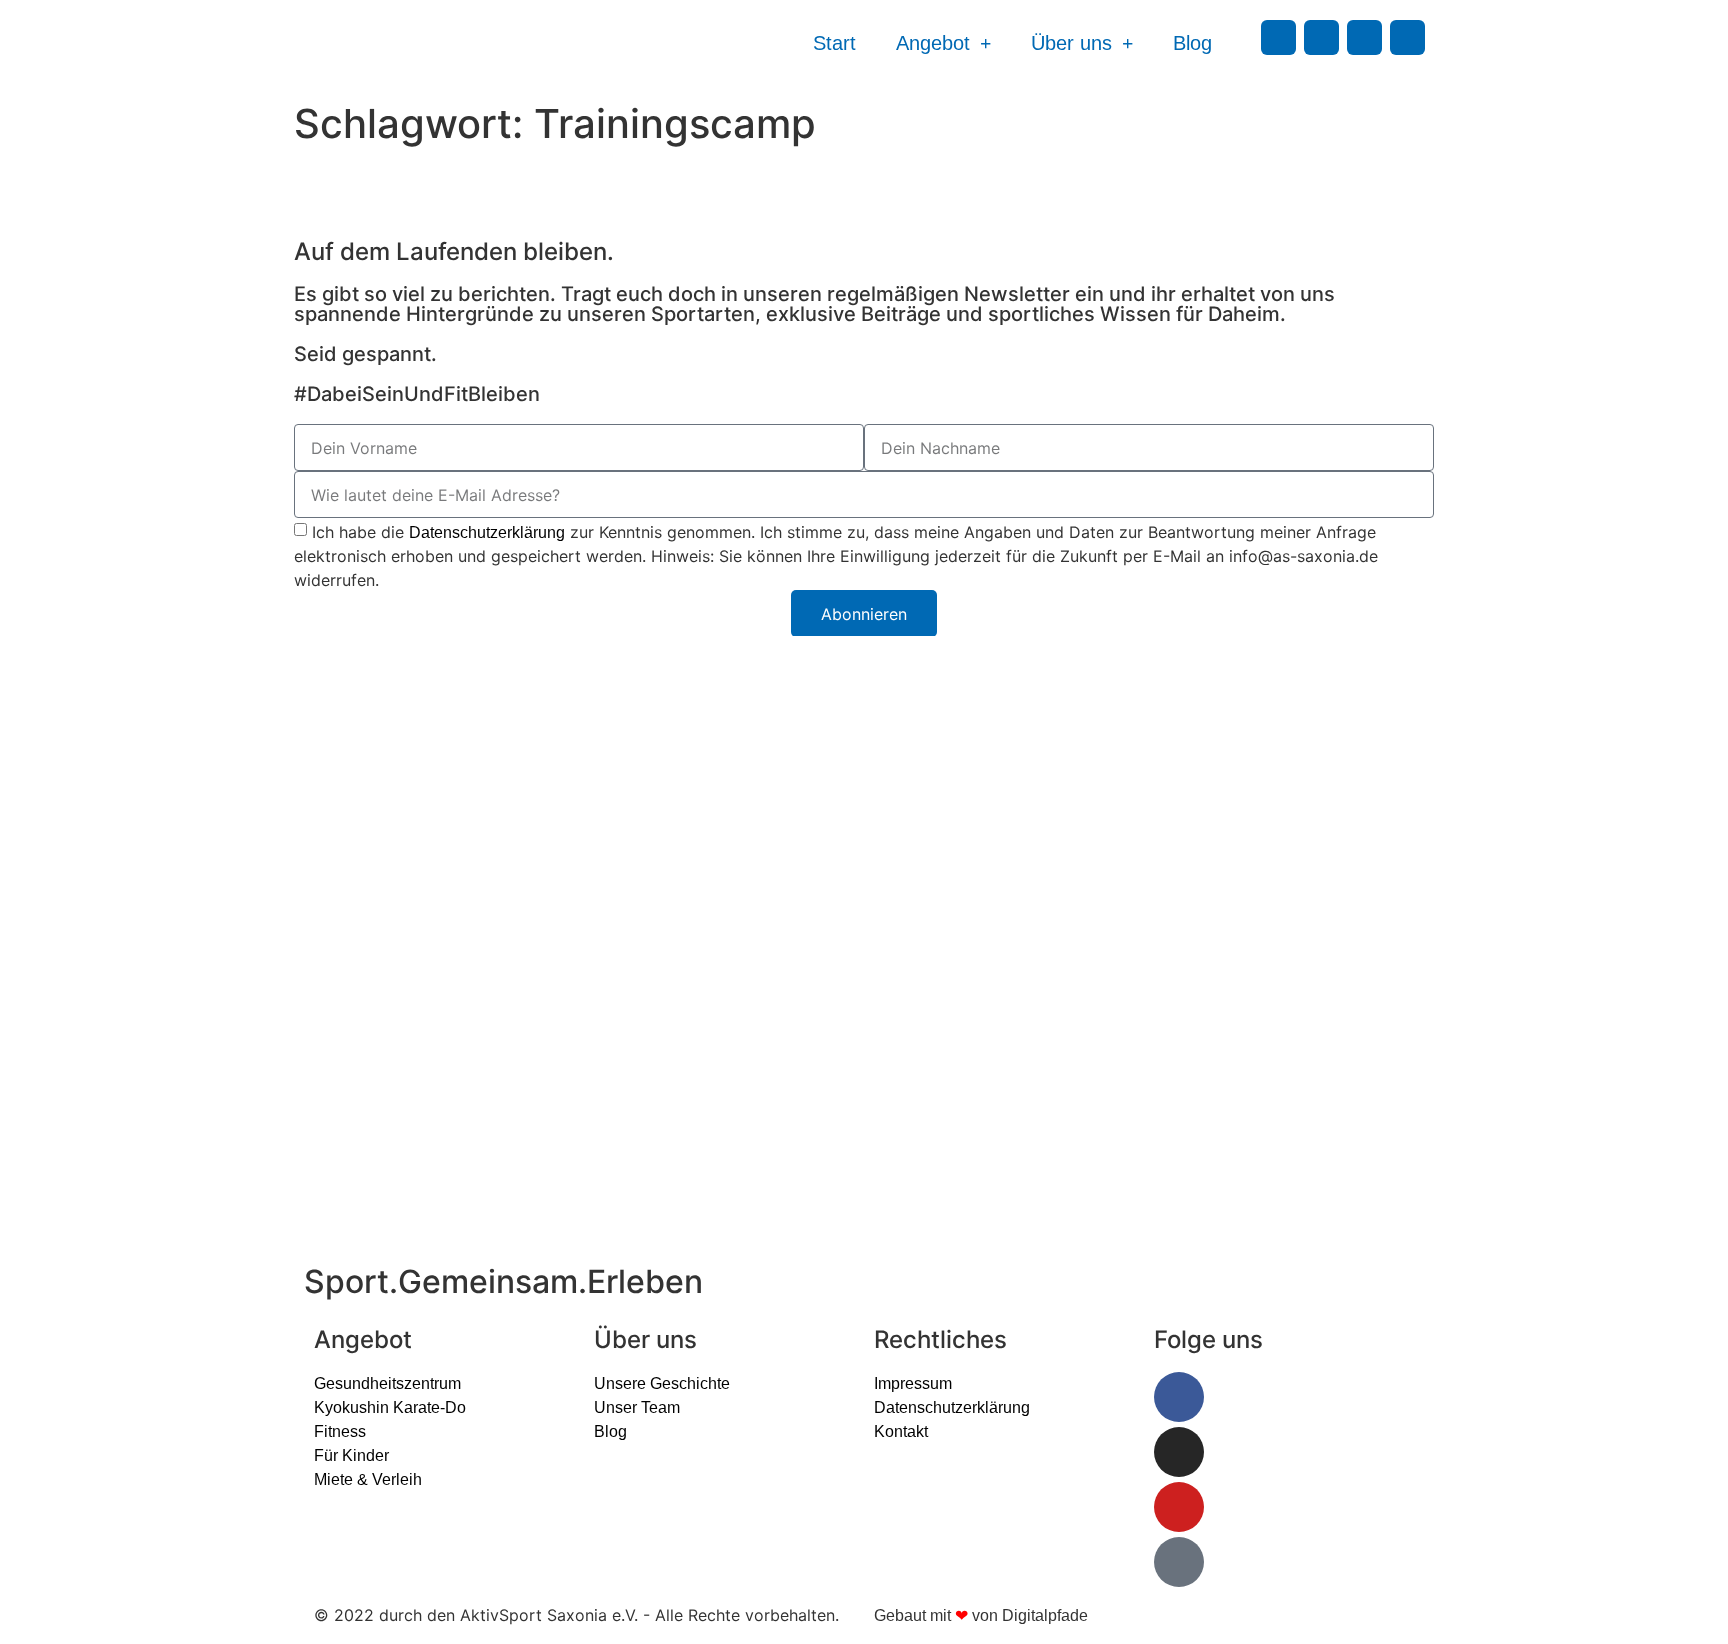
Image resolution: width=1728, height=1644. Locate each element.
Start (834, 43)
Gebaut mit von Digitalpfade (981, 1615)
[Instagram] (1321, 37)
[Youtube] (1364, 37)
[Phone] (1407, 37)
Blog (1192, 43)
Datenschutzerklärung (487, 532)
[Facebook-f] (1278, 37)
